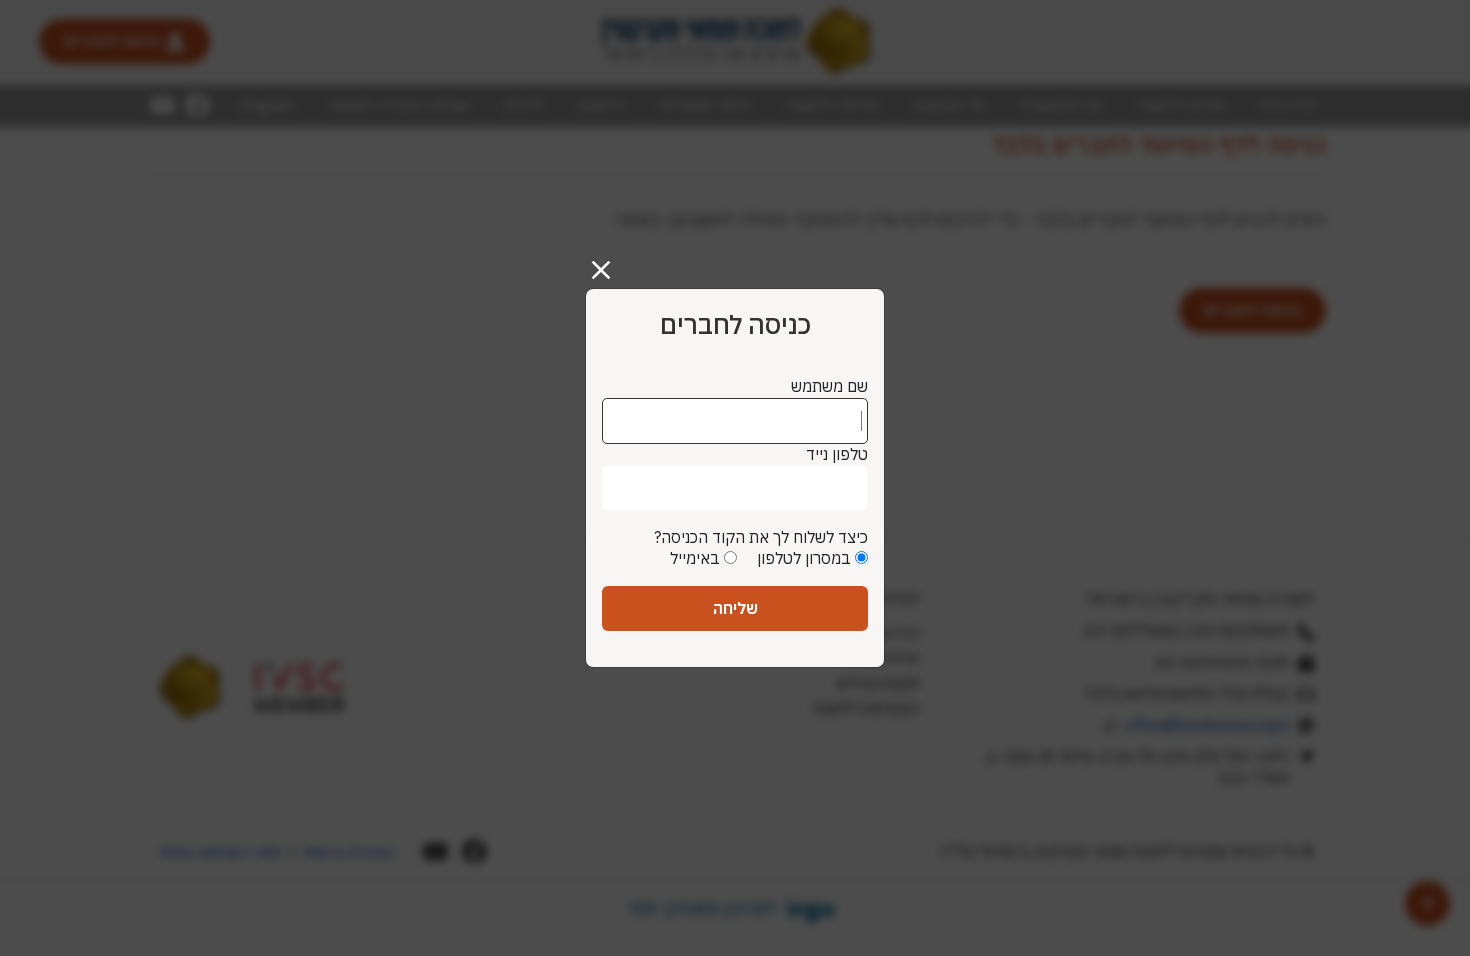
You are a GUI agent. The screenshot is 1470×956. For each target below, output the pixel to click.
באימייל (695, 558)
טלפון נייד (837, 454)
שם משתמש (829, 386)
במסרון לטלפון (804, 558)
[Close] (609, 262)
